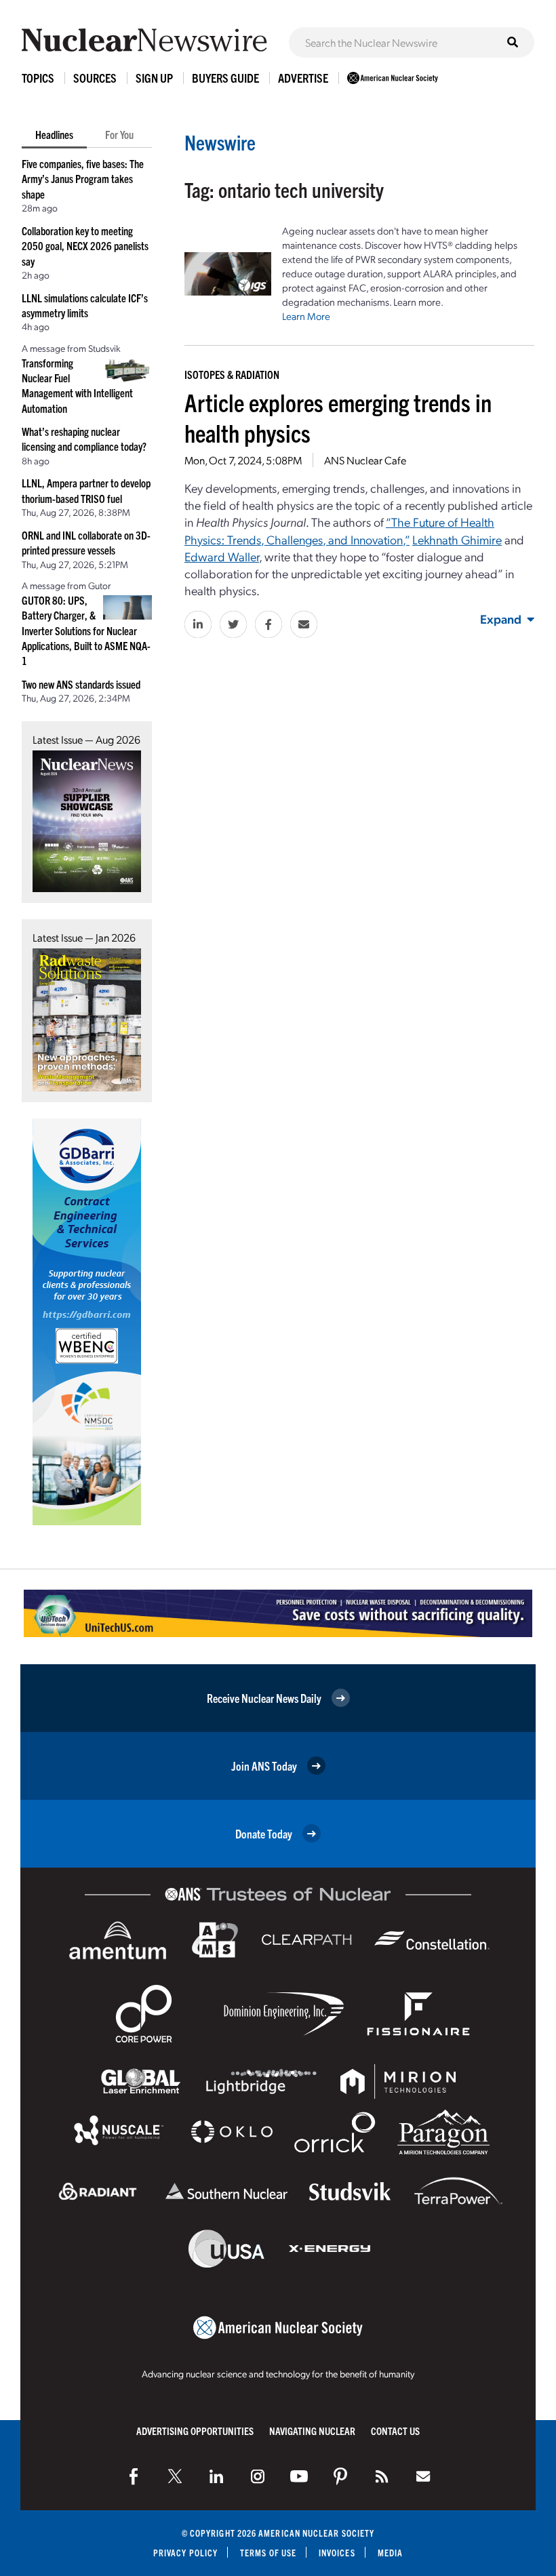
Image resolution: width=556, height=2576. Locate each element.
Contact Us (395, 2431)
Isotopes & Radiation (232, 374)
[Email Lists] (423, 2476)
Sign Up (154, 78)
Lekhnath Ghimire (457, 539)
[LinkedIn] (216, 2476)
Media (390, 2553)
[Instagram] (258, 2476)
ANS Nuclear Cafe (365, 460)
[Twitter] (175, 2476)
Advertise (303, 78)
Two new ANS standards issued (81, 684)
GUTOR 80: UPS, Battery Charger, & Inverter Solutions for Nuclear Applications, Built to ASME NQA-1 (86, 630)
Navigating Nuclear (312, 2431)
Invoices (337, 2553)
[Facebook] (134, 2476)
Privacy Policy (185, 2553)
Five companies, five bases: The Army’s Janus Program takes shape (83, 179)
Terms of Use (268, 2553)
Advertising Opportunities (195, 2431)
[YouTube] (299, 2476)
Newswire (220, 142)
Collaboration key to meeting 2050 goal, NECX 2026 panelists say (85, 246)
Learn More (306, 316)
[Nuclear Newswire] (382, 2476)
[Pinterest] (340, 2476)
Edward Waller (222, 556)
